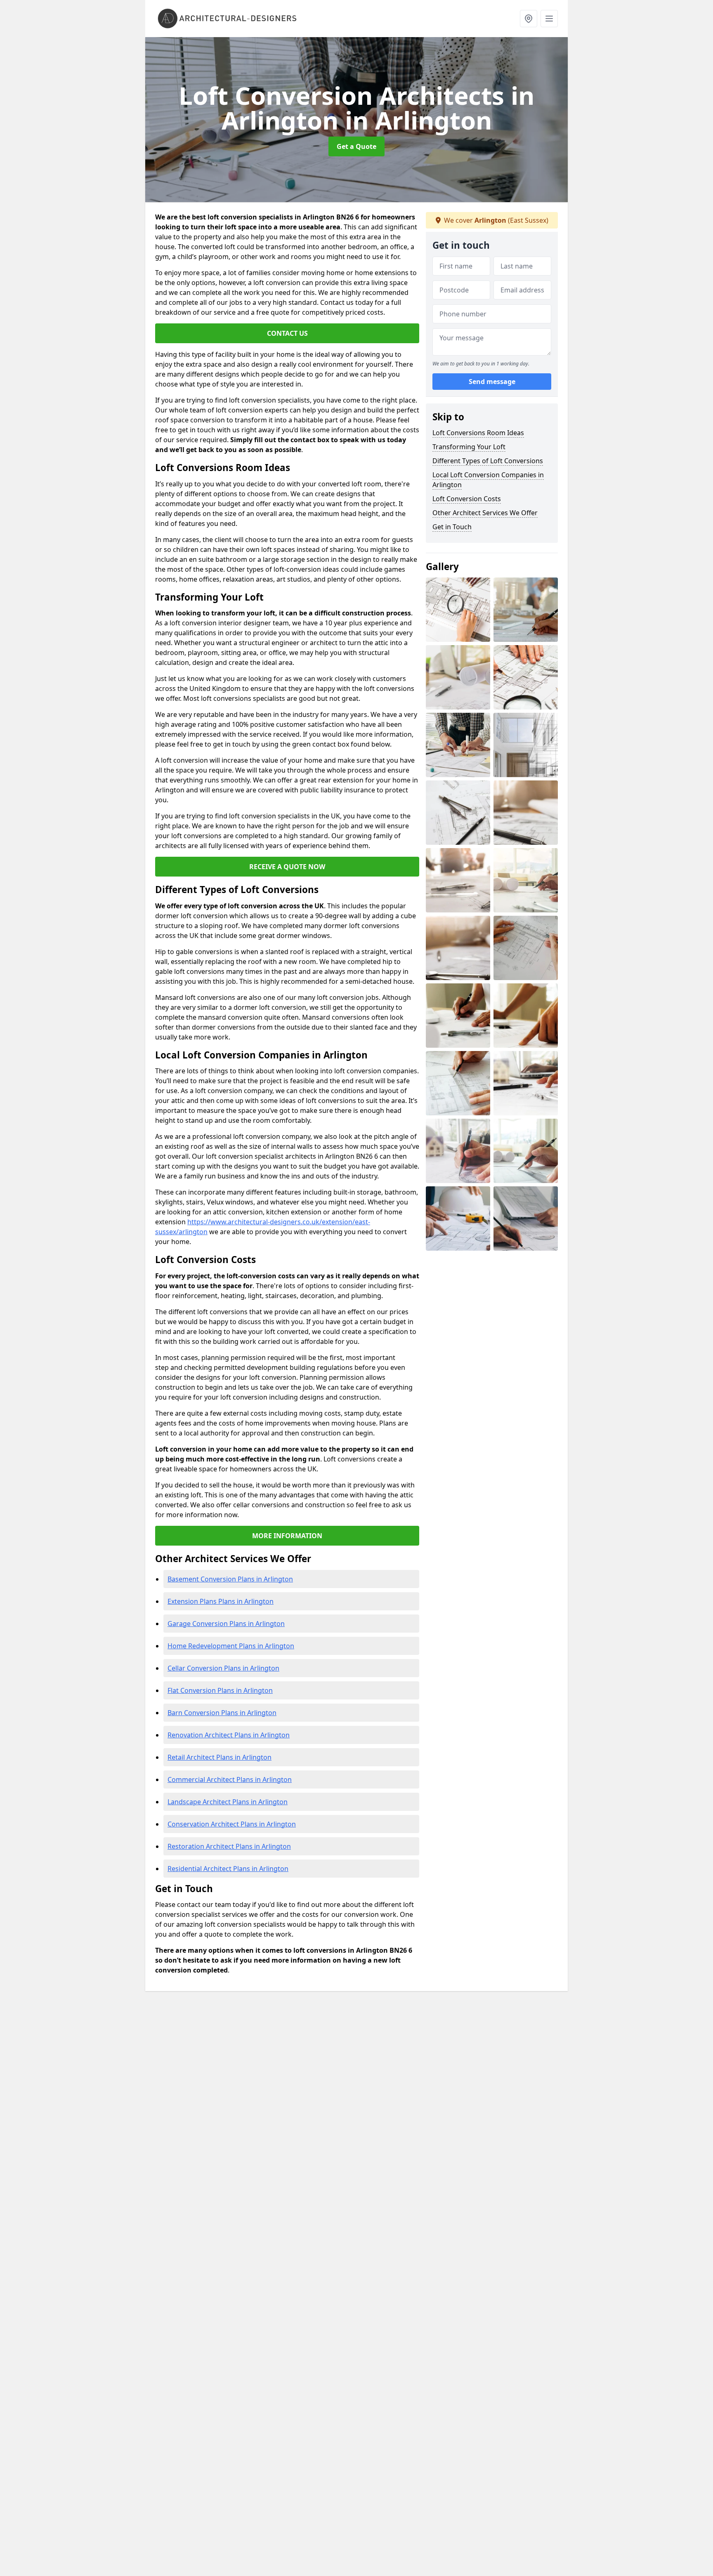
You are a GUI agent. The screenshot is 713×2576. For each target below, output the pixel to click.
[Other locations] (529, 19)
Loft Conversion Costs (467, 499)
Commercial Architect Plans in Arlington (230, 1779)
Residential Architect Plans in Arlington (228, 1869)
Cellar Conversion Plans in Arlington (223, 1668)
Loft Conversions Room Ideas (478, 433)
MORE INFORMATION (287, 1536)
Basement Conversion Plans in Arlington (230, 1579)
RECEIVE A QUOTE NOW (287, 867)
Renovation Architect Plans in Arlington (229, 1735)
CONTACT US (287, 333)
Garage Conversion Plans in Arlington (226, 1624)
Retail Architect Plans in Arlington (220, 1757)
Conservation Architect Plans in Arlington (232, 1824)
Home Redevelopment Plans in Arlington (231, 1646)
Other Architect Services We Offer (485, 513)
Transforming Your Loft (469, 447)
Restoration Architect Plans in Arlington (229, 1846)
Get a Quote (356, 146)
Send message (492, 382)
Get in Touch (452, 527)
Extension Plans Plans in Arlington (221, 1601)
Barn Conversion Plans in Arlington (222, 1713)
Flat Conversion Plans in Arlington (220, 1690)
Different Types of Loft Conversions (488, 461)
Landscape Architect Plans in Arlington (228, 1802)
